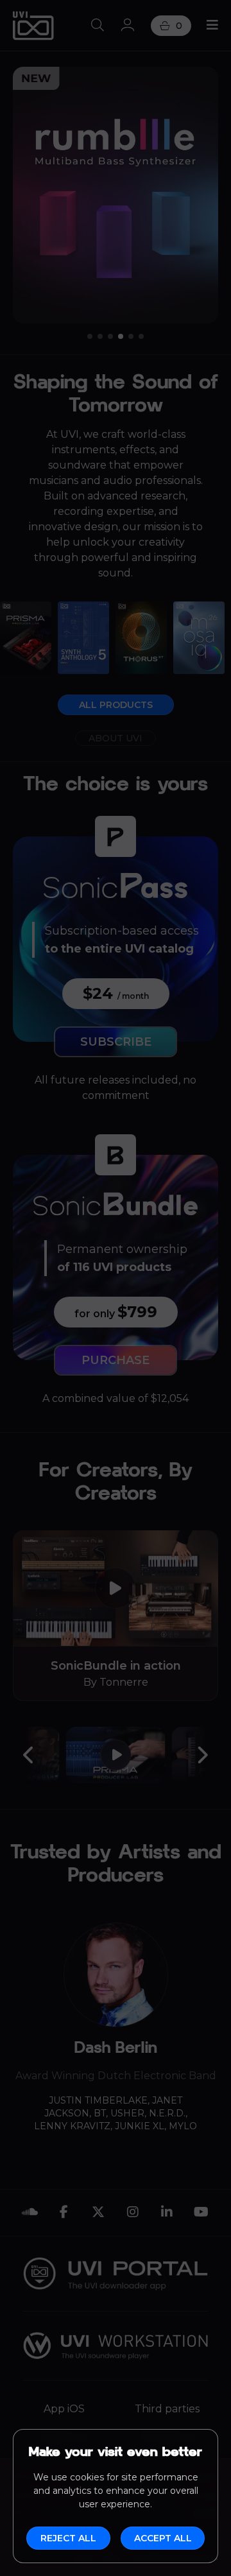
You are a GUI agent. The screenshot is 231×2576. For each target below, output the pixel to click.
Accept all (163, 2538)
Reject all (68, 2538)
